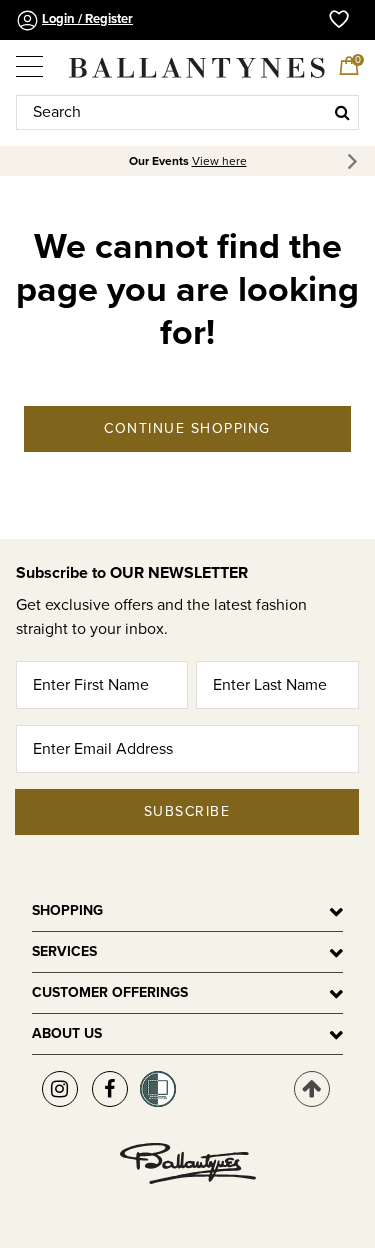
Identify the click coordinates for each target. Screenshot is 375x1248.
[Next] (355, 161)
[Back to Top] (312, 1089)
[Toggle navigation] (31, 59)
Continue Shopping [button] (187, 428)
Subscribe (187, 811)
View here (219, 161)
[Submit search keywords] (342, 112)
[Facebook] (110, 1089)
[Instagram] (60, 1089)
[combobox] (187, 112)
